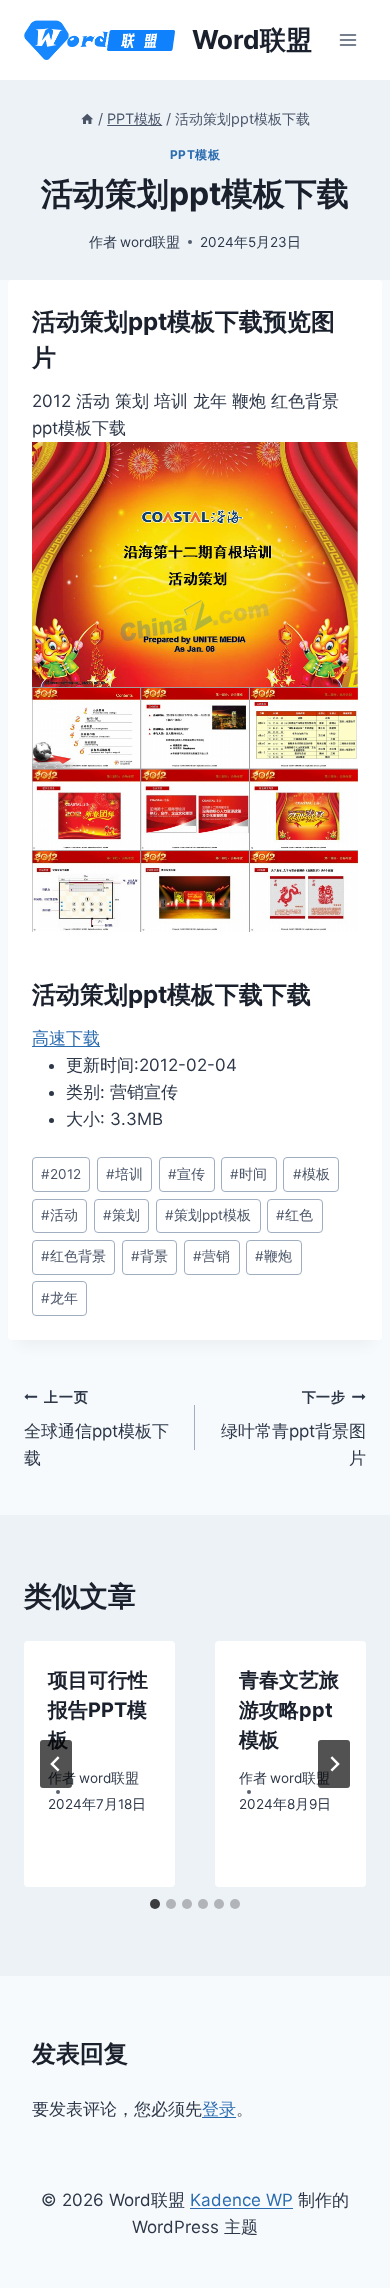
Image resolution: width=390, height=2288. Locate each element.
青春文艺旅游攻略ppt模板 (289, 1710)
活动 (59, 1215)
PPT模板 (195, 154)
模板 (311, 1174)
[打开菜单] (347, 39)
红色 (294, 1215)
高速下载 (66, 1038)
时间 (248, 1174)
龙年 (59, 1298)
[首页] (87, 118)
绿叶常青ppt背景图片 (293, 1429)
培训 (124, 1174)
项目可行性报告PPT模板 (98, 1710)
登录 (219, 2109)
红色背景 (73, 1256)
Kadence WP (241, 2200)
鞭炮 (273, 1256)
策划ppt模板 (208, 1215)
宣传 (186, 1174)
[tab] (155, 1904)
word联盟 (150, 242)
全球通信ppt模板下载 (96, 1429)
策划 (121, 1215)
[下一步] (334, 1764)
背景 (149, 1256)
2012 (61, 1174)
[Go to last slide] (56, 1764)
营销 (211, 1256)
